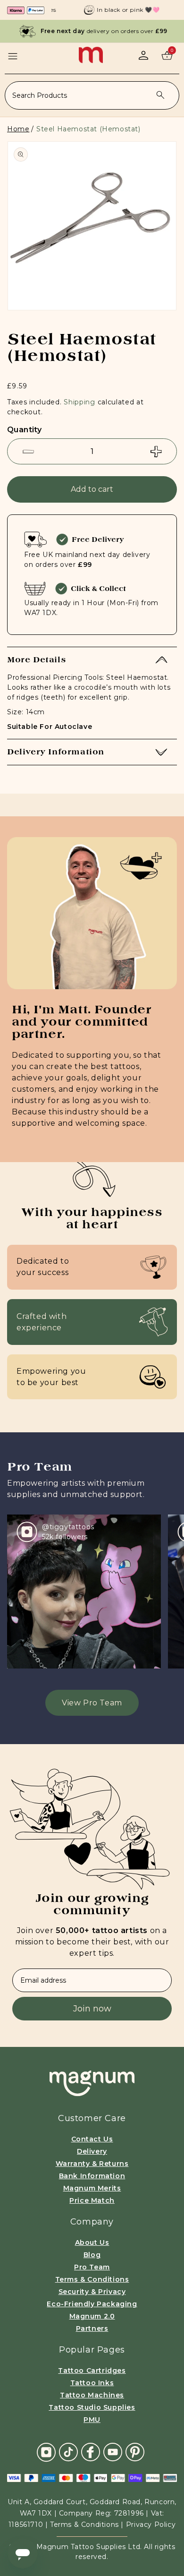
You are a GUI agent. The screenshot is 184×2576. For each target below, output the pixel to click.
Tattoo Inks (92, 2383)
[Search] (160, 95)
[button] (13, 56)
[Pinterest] (135, 2452)
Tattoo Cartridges (92, 2371)
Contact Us (92, 2139)
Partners (92, 2328)
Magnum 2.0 (92, 2316)
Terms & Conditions (92, 2279)
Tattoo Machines (92, 2395)
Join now (92, 2009)
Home (18, 129)
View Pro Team (92, 1703)
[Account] (143, 55)
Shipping (79, 402)
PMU (92, 2420)
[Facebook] (91, 2452)
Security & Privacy (92, 2292)
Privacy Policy (151, 2525)
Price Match (92, 2200)
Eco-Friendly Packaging (92, 2304)
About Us (92, 2242)
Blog (92, 2255)
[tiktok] (68, 2452)
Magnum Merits (92, 2188)
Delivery (92, 2151)
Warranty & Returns (92, 2164)
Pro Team (92, 2267)
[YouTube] (113, 2452)
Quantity (24, 430)
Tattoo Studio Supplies (92, 2407)
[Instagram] (46, 2452)
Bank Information (92, 2176)
